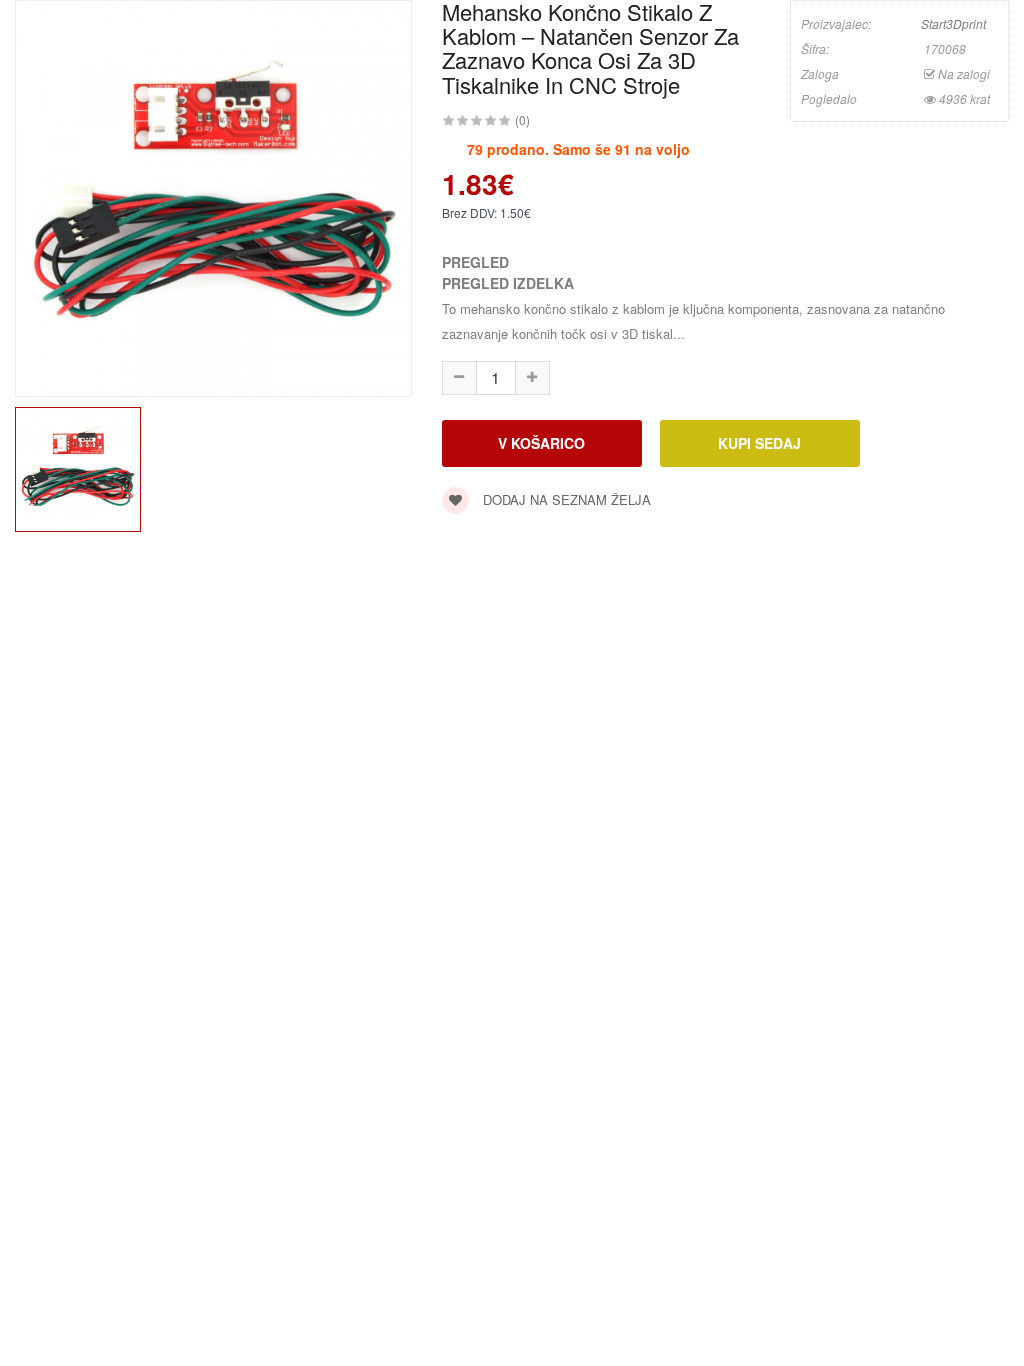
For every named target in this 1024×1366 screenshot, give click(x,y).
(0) (522, 119)
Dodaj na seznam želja (565, 499)
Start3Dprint (953, 23)
